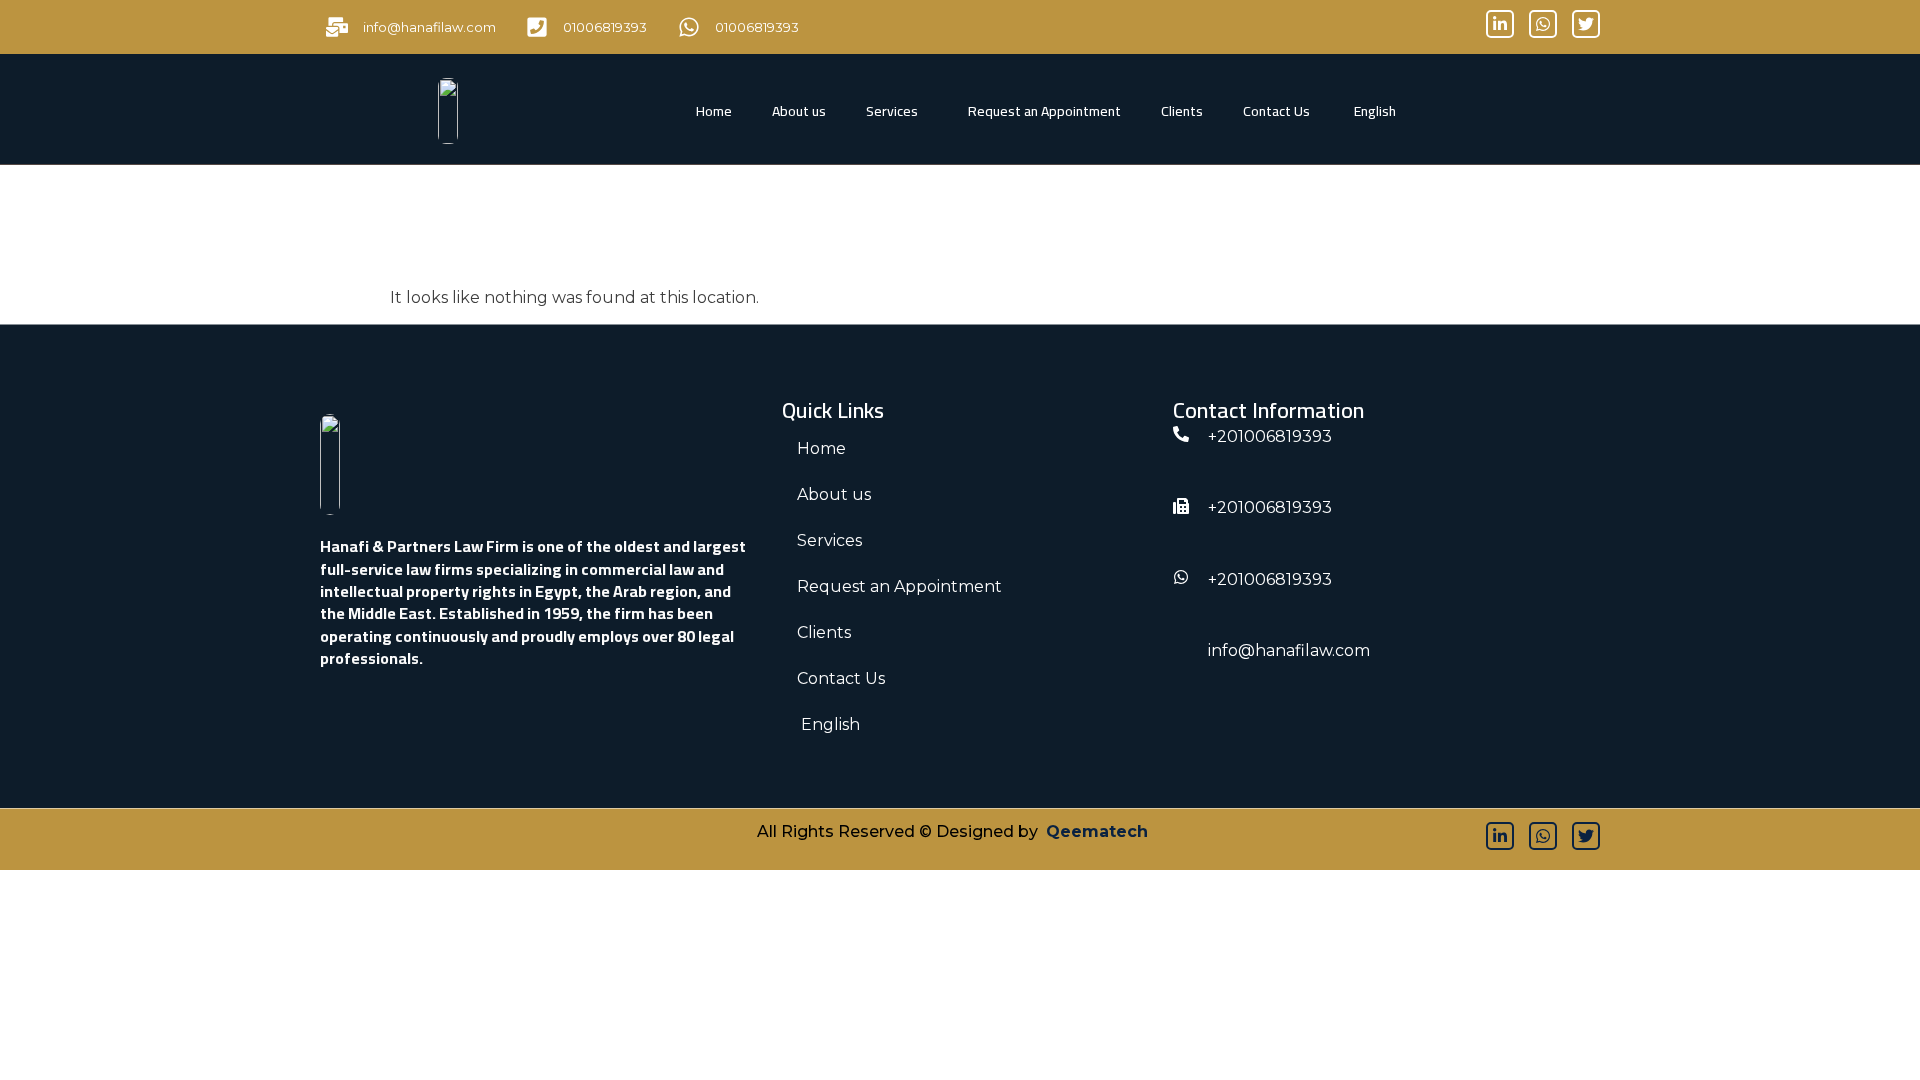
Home (714, 112)
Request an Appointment (1044, 112)
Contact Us (1276, 112)
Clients (1182, 112)
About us (799, 112)
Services (892, 112)
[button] (897, 112)
